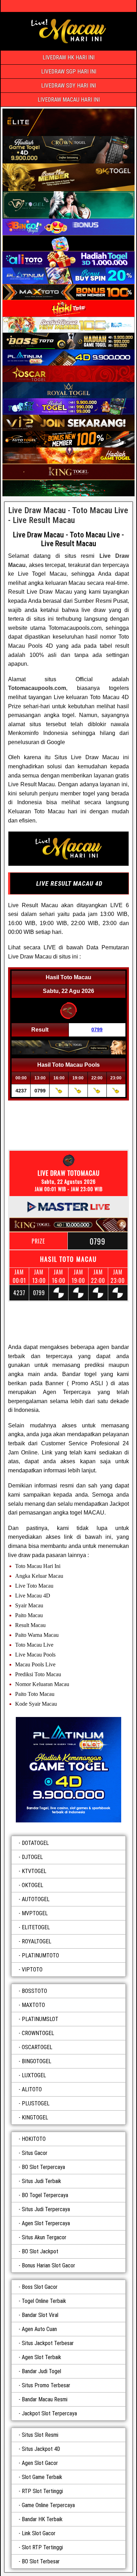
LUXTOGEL (34, 2075)
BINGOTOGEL (37, 2061)
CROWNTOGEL (38, 2033)
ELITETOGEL (36, 1927)
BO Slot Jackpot (40, 2251)
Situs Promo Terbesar (46, 2385)
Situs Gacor (35, 2153)
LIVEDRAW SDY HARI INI (68, 86)
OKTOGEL (32, 1885)
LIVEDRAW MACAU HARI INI (69, 100)
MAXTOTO (33, 2005)
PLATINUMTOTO (40, 1955)
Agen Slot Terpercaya (46, 2223)
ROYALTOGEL (37, 1941)
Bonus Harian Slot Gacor (48, 2265)
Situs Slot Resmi (40, 2435)
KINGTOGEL (35, 2117)
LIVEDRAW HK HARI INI (68, 57)
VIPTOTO (32, 1970)
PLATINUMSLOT (40, 2019)
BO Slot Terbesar (41, 2561)
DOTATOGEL (35, 1843)
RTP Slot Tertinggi (42, 2491)
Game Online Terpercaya (48, 2505)
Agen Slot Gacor (40, 2463)
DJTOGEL (32, 1857)
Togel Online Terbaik (44, 2301)
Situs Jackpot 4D (41, 2449)
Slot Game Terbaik (42, 2477)
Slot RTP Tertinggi (42, 2547)
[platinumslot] (68, 1770)
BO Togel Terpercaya (45, 2195)
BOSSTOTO (34, 1991)
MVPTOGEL (35, 1913)
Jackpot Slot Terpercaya (49, 2413)
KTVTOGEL (34, 1871)
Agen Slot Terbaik (41, 2357)
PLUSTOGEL (36, 2103)
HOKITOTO (34, 2139)
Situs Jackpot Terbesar (48, 2343)
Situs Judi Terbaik (41, 2181)
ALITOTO (32, 2089)
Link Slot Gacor (39, 2533)
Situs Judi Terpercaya (46, 2209)
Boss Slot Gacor (40, 2287)
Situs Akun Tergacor (44, 2237)
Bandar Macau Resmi (45, 2399)
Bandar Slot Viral (40, 2315)
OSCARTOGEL (37, 2047)
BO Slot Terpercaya (43, 2167)
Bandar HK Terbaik (42, 2519)
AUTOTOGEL (36, 1899)
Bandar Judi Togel (41, 2371)
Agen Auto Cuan (39, 2329)
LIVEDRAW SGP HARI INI (69, 72)
